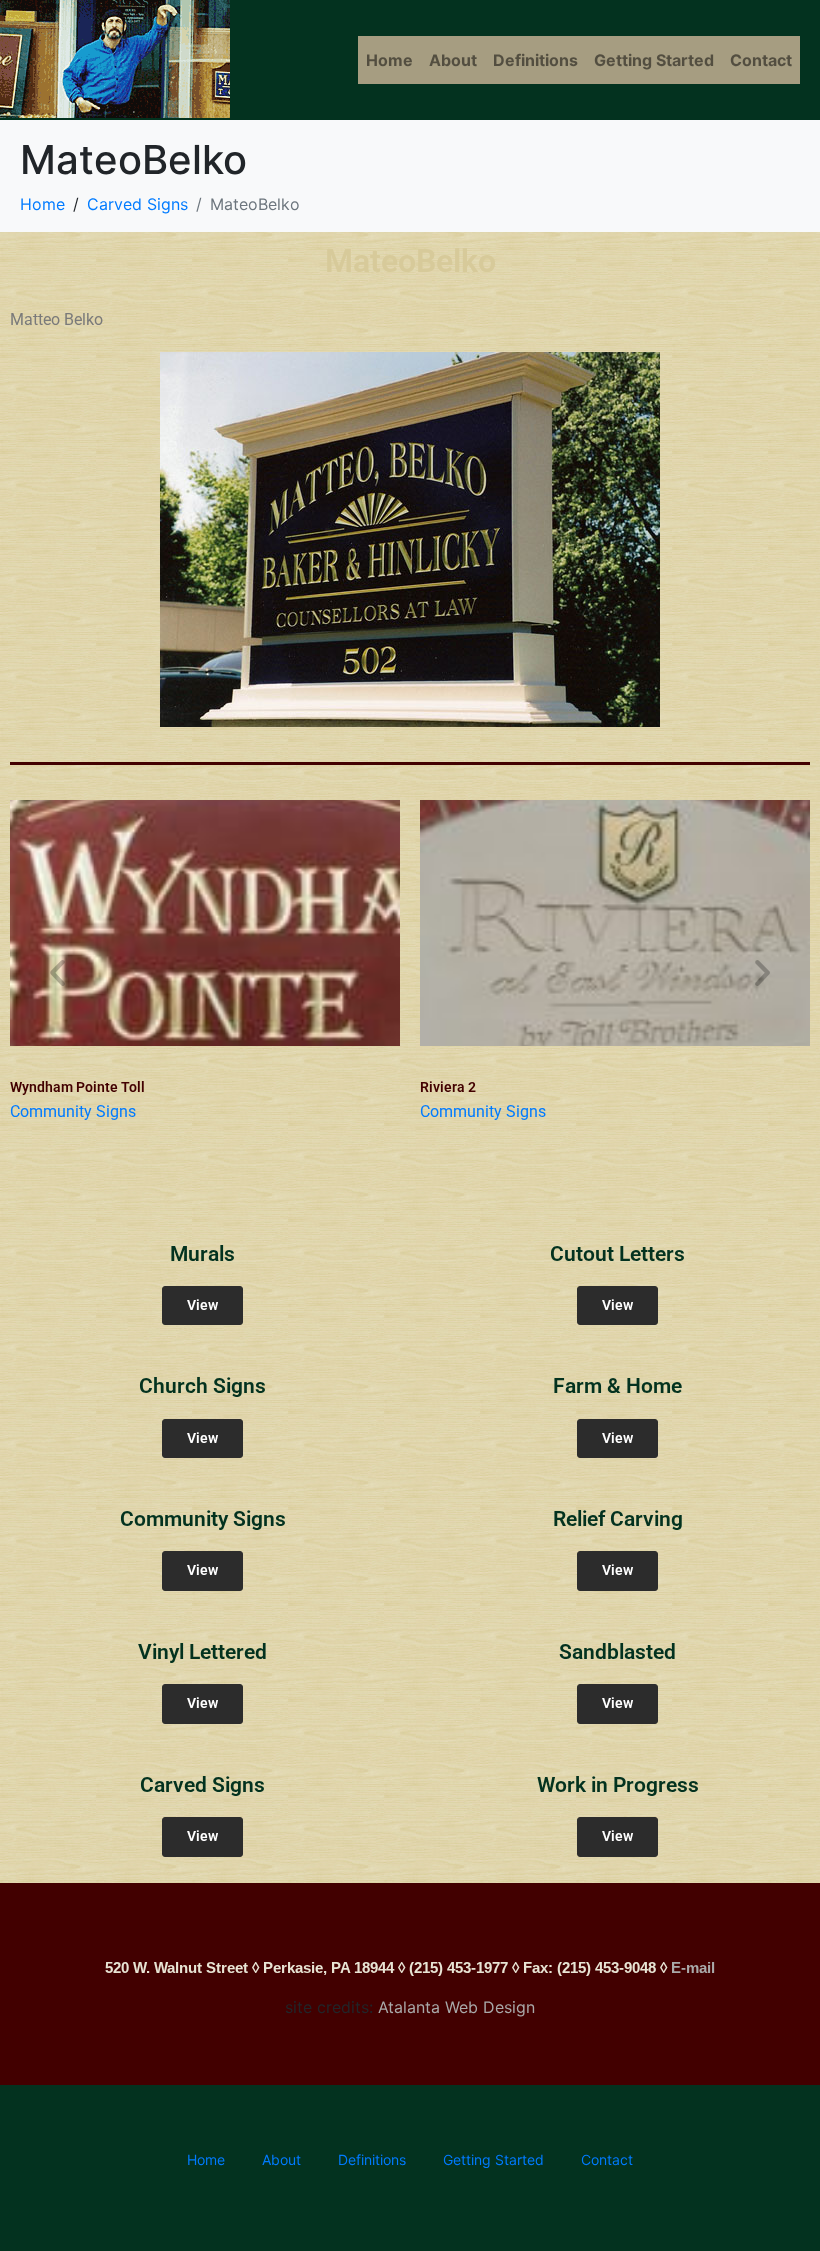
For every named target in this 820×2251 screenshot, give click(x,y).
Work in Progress (618, 1785)
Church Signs (202, 1386)
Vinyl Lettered (202, 1652)
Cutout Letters (617, 1254)
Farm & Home (617, 1386)
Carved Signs (202, 1785)
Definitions (535, 60)
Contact (761, 60)
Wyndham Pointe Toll (77, 1087)
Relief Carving (618, 1519)
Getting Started (654, 60)
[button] (57, 972)
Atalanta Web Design (456, 2007)
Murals (202, 1254)
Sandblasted (617, 1652)
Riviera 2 (448, 1087)
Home (389, 60)
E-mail (693, 1967)
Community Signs (73, 1111)
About (453, 60)
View (202, 1305)
